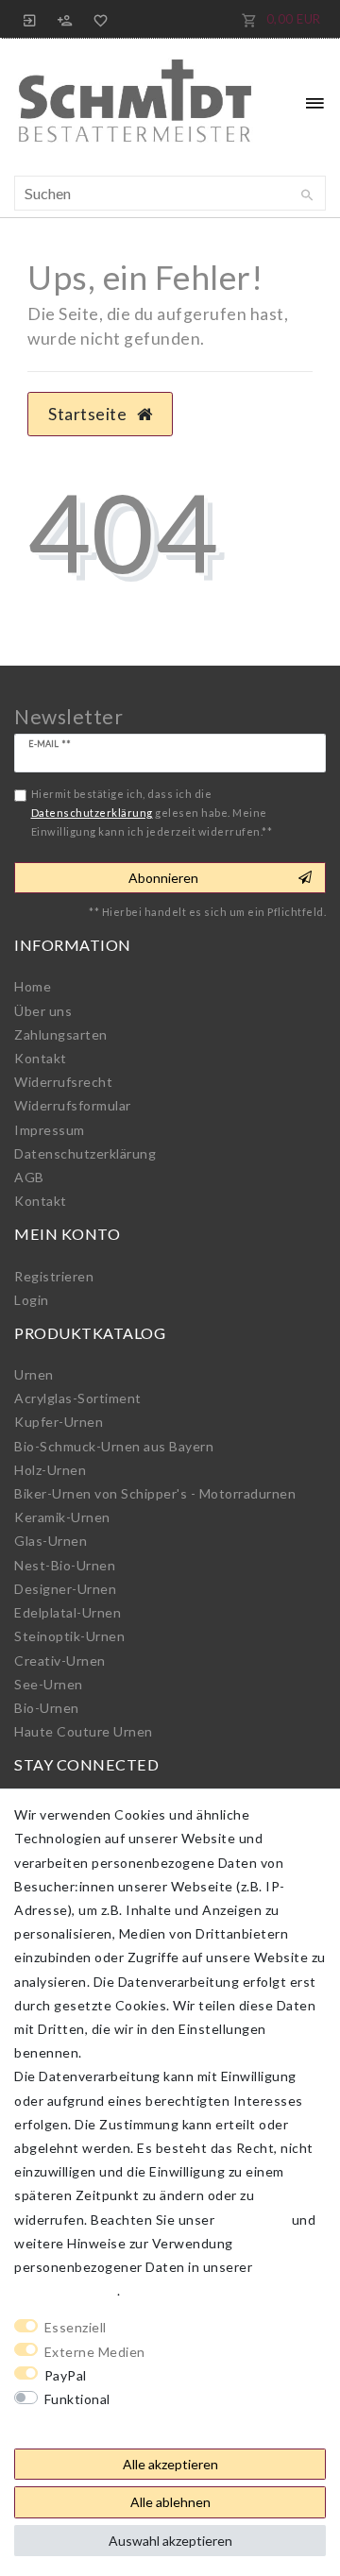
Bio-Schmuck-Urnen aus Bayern (114, 1446)
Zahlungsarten (61, 1034)
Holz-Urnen (50, 1470)
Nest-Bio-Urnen (65, 1565)
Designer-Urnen (65, 1589)
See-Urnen (49, 1684)
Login (32, 1300)
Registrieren (54, 1276)
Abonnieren (163, 878)
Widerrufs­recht (63, 1082)
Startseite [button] (89, 414)
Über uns (43, 1011)
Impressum (50, 1130)
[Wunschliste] (97, 19)
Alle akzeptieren (170, 2464)
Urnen (34, 1374)
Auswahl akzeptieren (170, 2541)
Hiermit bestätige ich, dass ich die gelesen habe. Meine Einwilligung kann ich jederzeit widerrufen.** (152, 812)
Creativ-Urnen (60, 1661)
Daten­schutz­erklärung (85, 1153)
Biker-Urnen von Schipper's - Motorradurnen (155, 1493)
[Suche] (307, 195)
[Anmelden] (30, 19)
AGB (29, 1177)
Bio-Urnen (47, 1708)
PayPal (66, 2375)
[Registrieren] (65, 19)
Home (33, 986)
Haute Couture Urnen (84, 1731)
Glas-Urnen (51, 1541)
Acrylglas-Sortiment (78, 1398)
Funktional (77, 2399)
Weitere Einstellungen (86, 2423)
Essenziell (76, 2327)
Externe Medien (95, 2352)
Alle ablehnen (170, 2502)
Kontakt (41, 1058)
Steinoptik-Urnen (69, 1636)
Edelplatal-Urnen (68, 1612)
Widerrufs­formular (73, 1105)
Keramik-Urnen (62, 1517)
